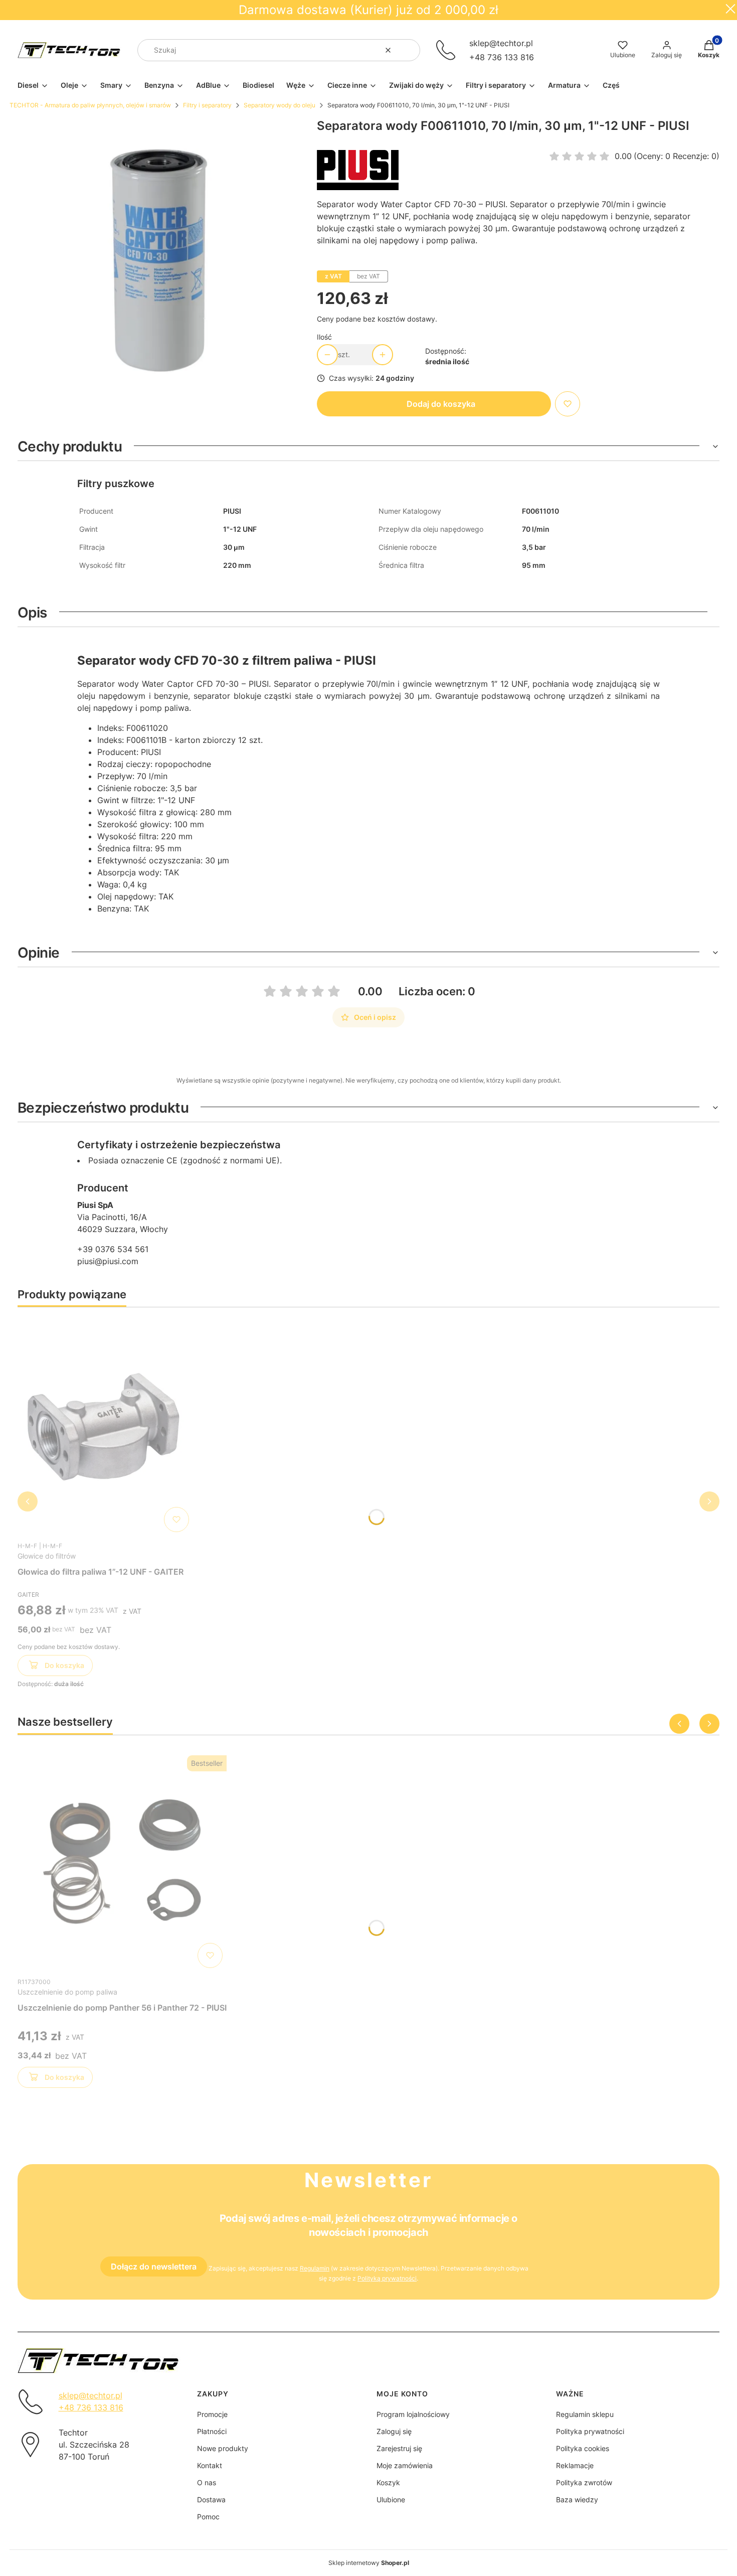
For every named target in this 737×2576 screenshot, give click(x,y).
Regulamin (315, 2268)
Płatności (212, 2431)
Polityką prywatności (387, 2278)
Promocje (212, 2414)
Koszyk (388, 2482)
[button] (409, 50)
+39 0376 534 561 (113, 1249)
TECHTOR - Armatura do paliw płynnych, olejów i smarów (90, 105)
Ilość (324, 337)
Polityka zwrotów (584, 2482)
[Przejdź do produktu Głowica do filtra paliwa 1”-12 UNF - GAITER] (105, 1426)
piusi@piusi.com (108, 1261)
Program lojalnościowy (413, 2414)
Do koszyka (64, 1665)
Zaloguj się (394, 2431)
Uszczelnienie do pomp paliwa (67, 1992)
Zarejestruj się (399, 2448)
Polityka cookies (583, 2448)
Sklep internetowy (369, 2563)
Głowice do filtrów (47, 1556)
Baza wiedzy (577, 2499)
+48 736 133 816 (502, 57)
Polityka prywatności (590, 2431)
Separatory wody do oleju (280, 105)
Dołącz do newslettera (154, 2266)
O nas (207, 2482)
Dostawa (211, 2499)
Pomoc (208, 2517)
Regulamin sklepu (585, 2414)
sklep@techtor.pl (501, 43)
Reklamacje (575, 2465)
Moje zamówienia (405, 2465)
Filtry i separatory (207, 105)
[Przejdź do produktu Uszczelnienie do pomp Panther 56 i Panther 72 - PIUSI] (122, 1862)
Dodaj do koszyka (441, 404)
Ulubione (391, 2499)
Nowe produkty (223, 2448)
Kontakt (210, 2465)
